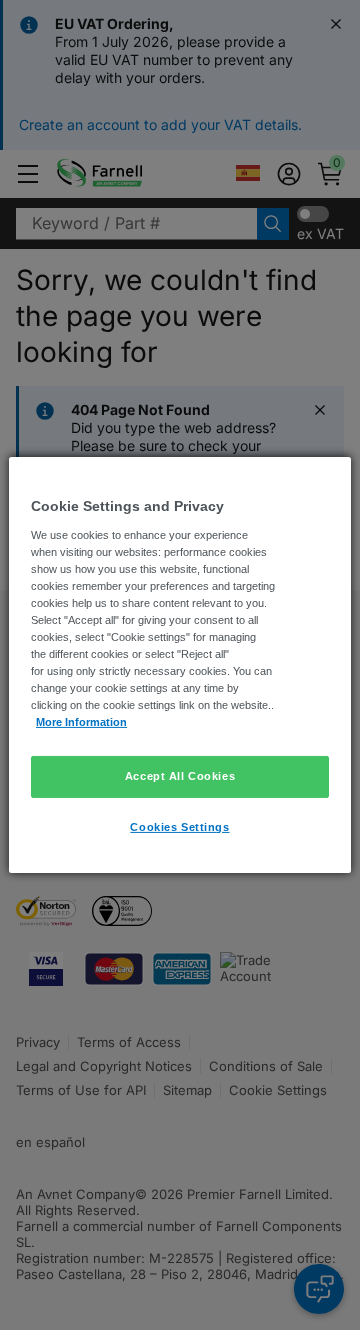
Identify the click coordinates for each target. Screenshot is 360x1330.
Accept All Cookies (180, 776)
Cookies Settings (179, 827)
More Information (81, 722)
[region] (180, 665)
